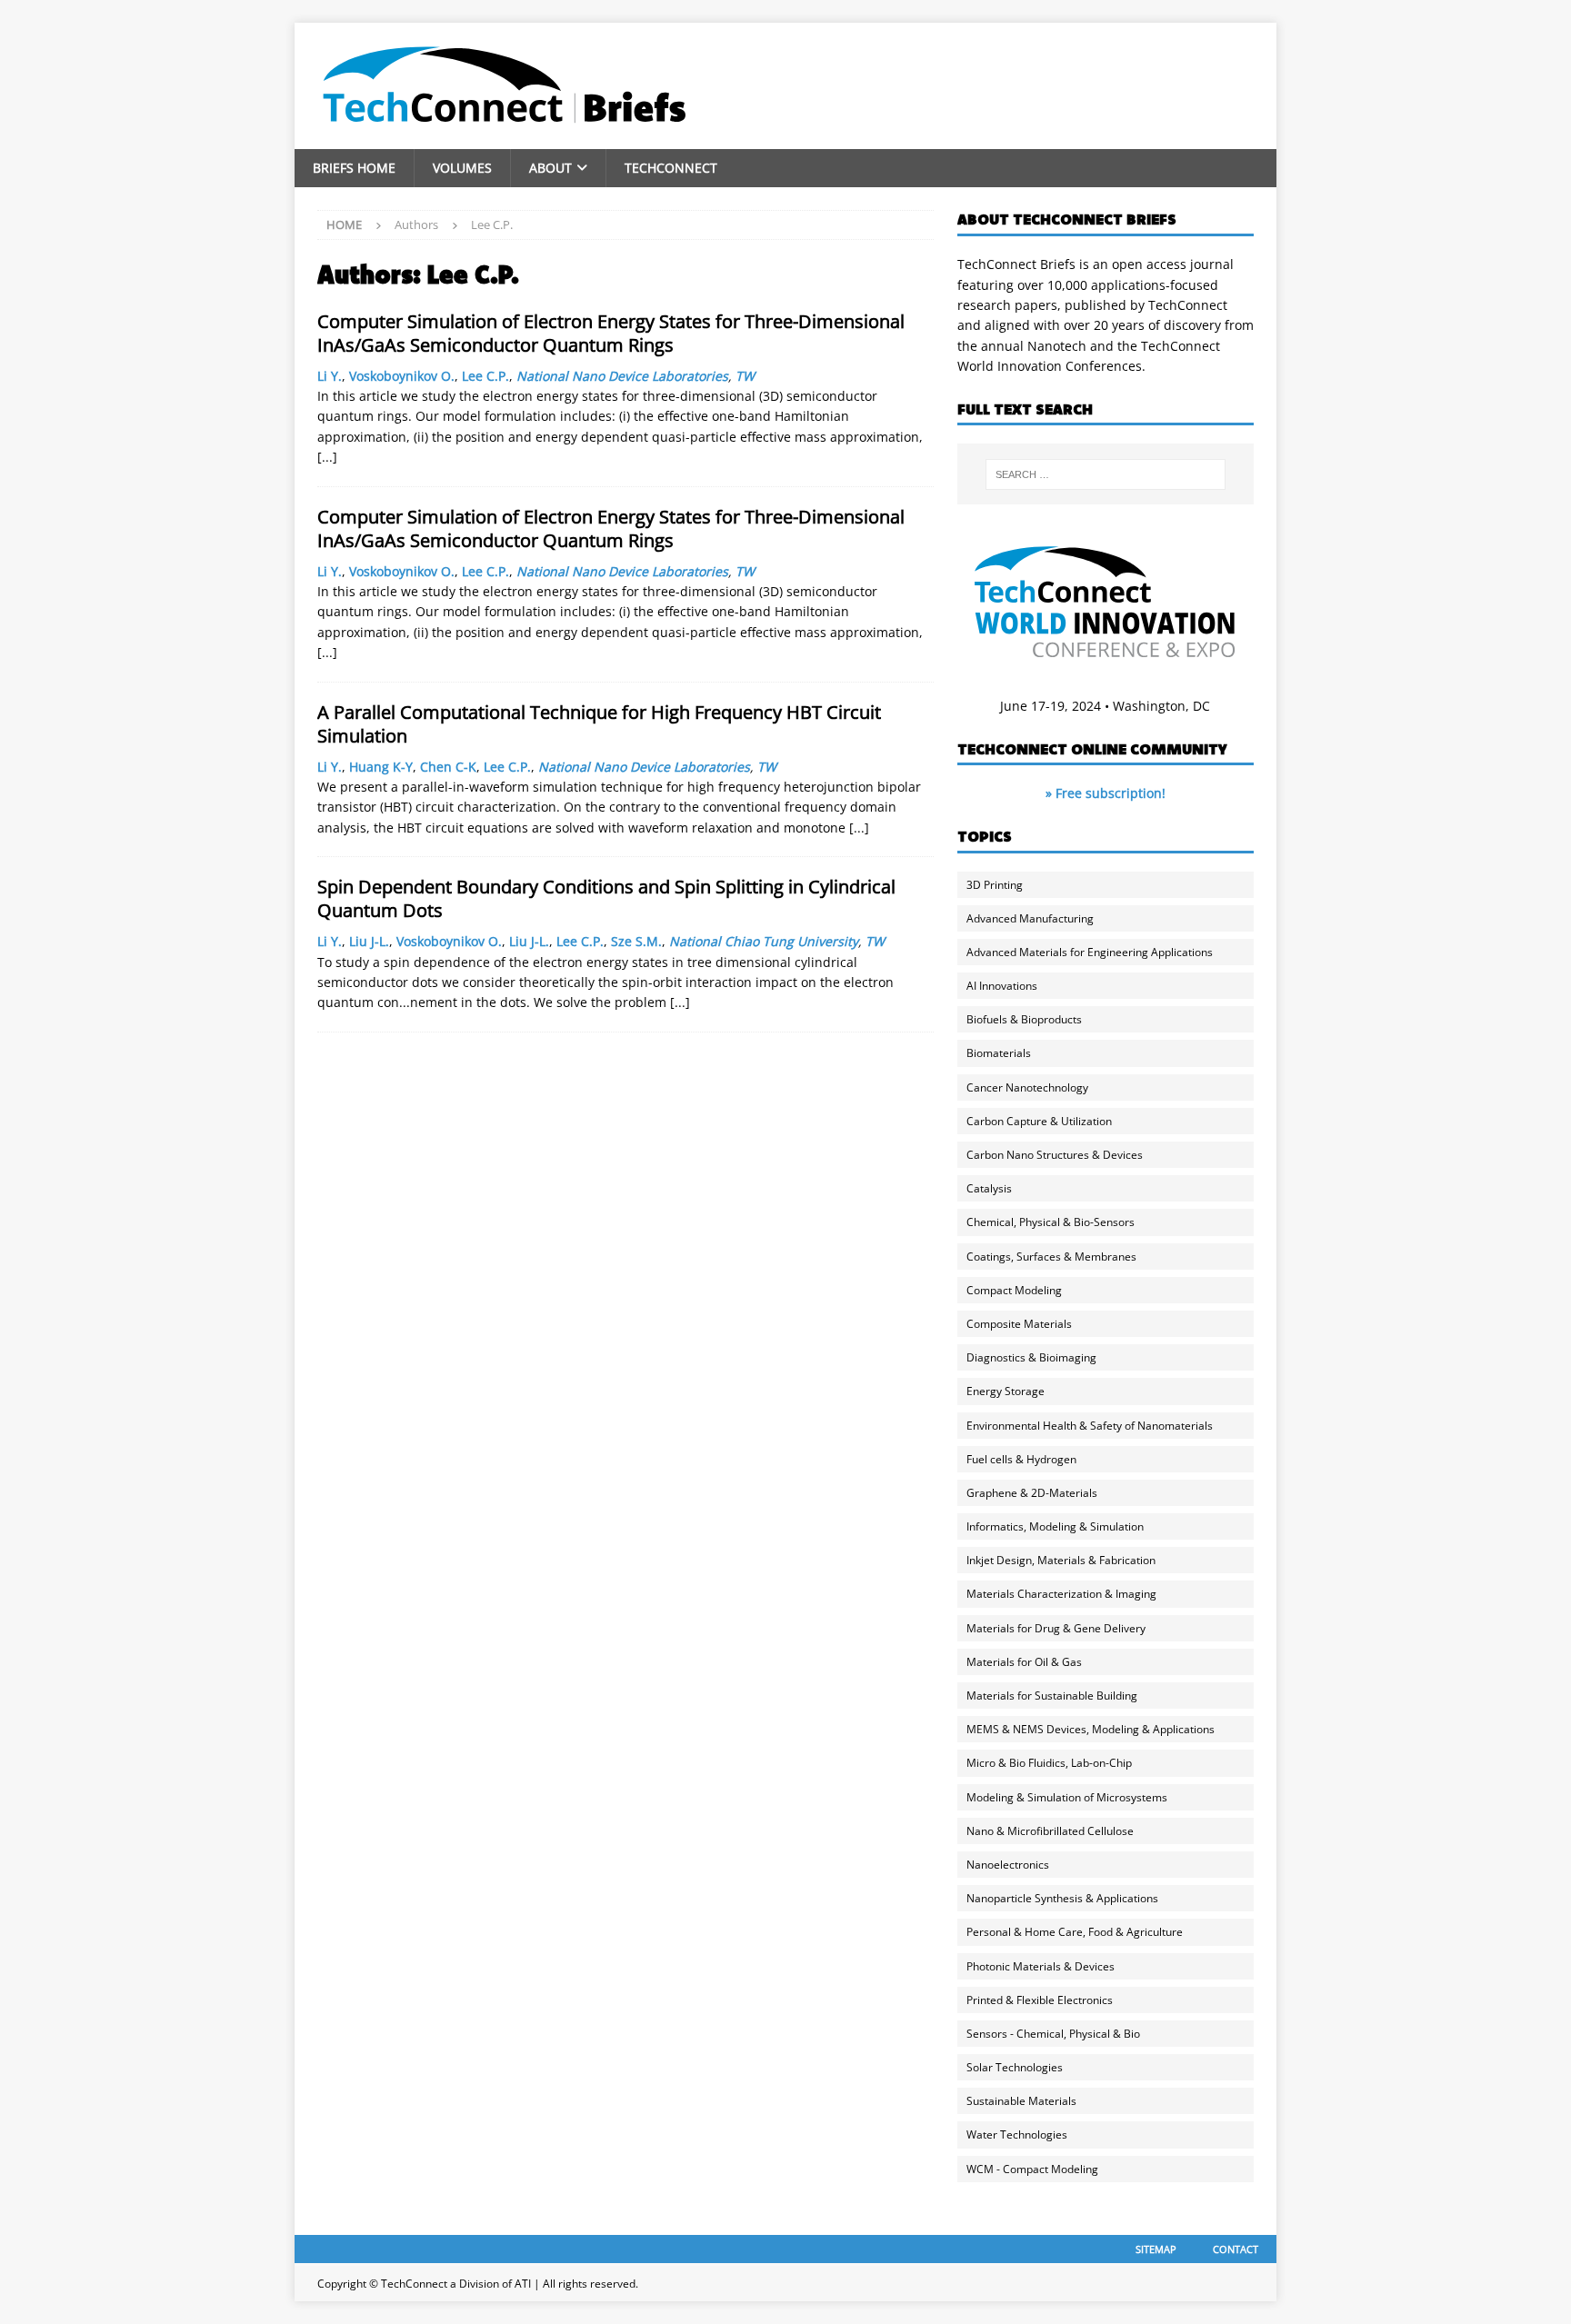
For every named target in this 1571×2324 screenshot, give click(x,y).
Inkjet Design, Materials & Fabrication (1061, 1560)
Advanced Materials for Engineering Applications (1090, 952)
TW (745, 376)
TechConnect (671, 168)
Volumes (462, 168)
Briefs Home (354, 168)
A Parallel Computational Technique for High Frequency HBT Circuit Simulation (599, 724)
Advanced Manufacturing (1030, 918)
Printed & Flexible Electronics (1040, 2000)
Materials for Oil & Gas (1024, 1662)
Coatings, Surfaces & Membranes (1051, 1257)
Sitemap (1156, 2249)
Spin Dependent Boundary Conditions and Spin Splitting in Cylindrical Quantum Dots (606, 898)
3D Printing (995, 885)
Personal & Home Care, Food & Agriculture (1075, 1932)
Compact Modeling (1014, 1290)
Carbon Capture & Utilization (1039, 1121)
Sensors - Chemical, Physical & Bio (1053, 2034)
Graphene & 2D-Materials (1032, 1493)
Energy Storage (1006, 1391)
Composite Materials (1019, 1324)
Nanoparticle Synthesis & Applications (1062, 1898)
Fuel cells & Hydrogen (1021, 1459)
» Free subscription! (1106, 793)
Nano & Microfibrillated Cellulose (1050, 1831)
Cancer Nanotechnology (1027, 1087)
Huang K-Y (381, 767)
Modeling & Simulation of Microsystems (1067, 1797)
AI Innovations (1002, 986)
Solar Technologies (1015, 2067)
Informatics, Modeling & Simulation (1055, 1526)
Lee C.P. (485, 376)
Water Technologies (1017, 2134)
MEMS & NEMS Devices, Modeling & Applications (1091, 1729)
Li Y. (330, 376)
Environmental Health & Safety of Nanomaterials (1090, 1426)
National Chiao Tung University (764, 941)
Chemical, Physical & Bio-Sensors (1051, 1222)
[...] (327, 457)
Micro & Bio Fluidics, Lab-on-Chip (1049, 1763)
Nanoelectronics (1008, 1865)
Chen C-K (448, 767)
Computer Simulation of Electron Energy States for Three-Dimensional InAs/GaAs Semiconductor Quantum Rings (611, 333)
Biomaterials (999, 1053)
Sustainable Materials (1021, 2101)
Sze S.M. (636, 941)
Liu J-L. (369, 941)
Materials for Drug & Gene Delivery (1056, 1628)
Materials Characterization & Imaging (1061, 1594)
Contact (1236, 2249)
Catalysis (989, 1188)
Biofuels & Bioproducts (1024, 1019)
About (550, 168)
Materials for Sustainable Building (1052, 1696)
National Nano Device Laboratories (622, 376)
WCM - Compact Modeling (1032, 2169)
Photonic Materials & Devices (1041, 1966)
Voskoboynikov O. (402, 376)
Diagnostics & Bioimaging (1031, 1357)
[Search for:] (1106, 474)
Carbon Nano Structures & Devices (1055, 1155)
